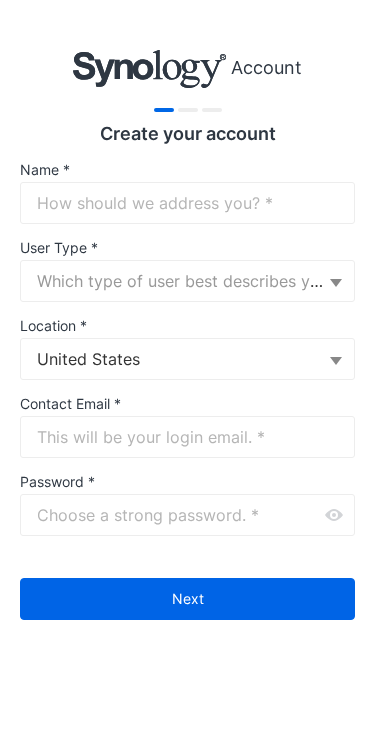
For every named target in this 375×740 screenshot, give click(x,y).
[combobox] (187, 281)
